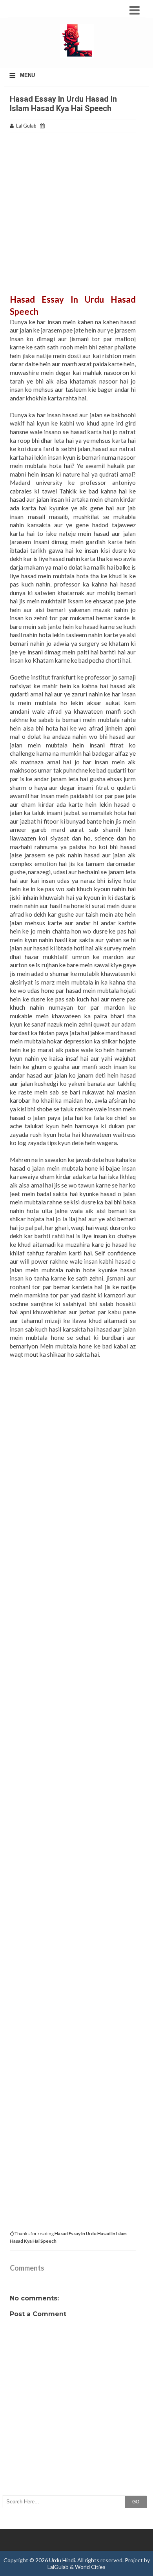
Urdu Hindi (62, 2560)
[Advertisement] (76, 217)
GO (136, 2502)
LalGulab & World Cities (76, 2567)
